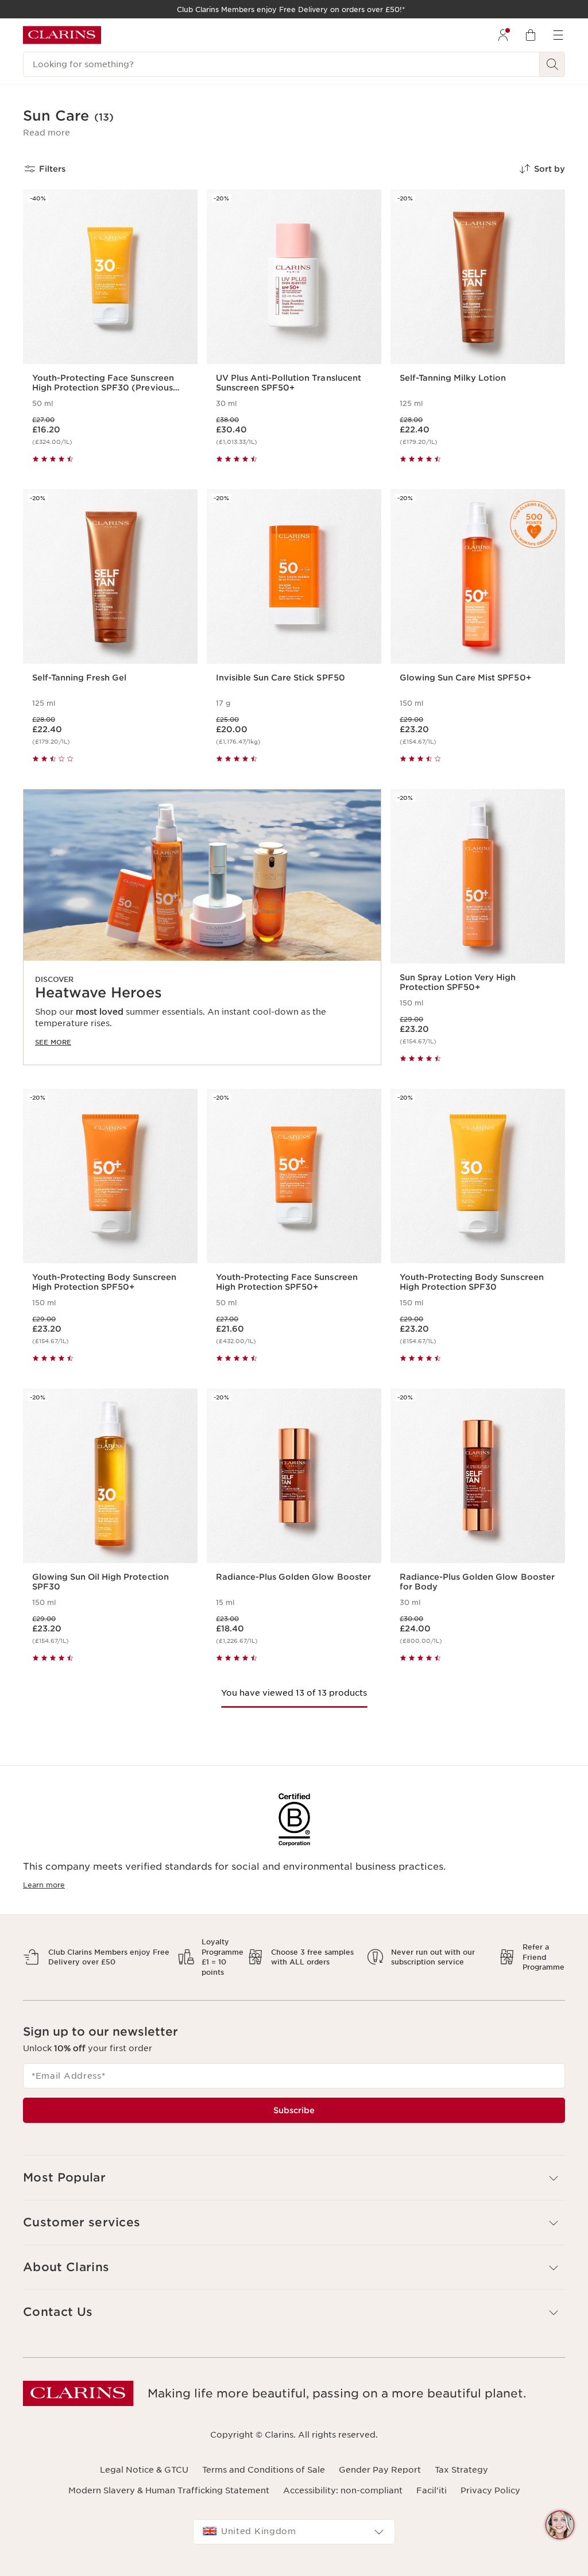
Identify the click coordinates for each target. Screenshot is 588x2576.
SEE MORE (53, 1042)
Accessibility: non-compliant (343, 2490)
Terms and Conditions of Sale (264, 2470)
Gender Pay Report (380, 2470)
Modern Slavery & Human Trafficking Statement (169, 2490)
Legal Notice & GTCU (144, 2470)
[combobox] (294, 2532)
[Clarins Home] (62, 35)
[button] (47, 133)
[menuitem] (503, 35)
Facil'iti (432, 2490)
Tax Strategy (461, 2470)
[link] (202, 927)
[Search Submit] (552, 64)
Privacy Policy (490, 2490)
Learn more (44, 1885)
